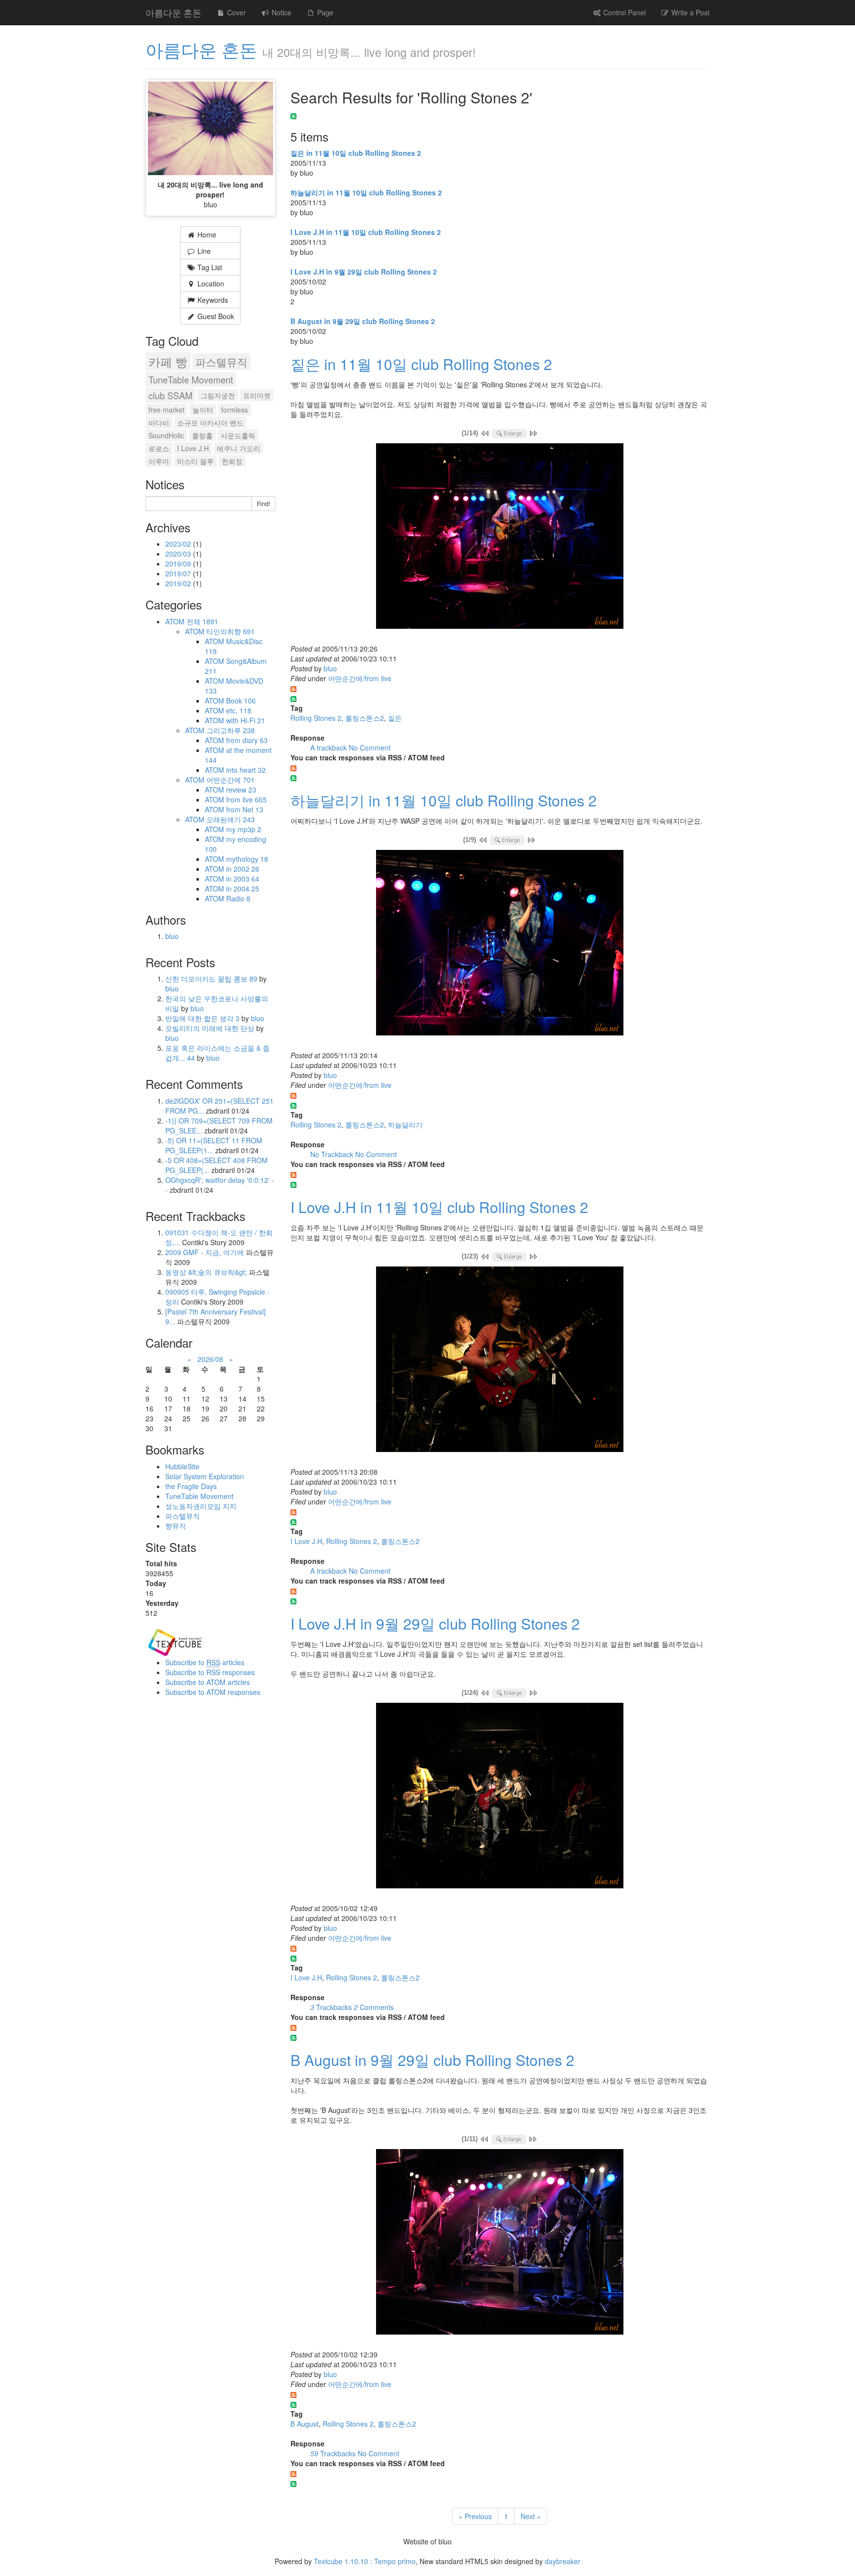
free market (166, 410)
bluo (330, 668)
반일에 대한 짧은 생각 (202, 1018)
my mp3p (244, 829)
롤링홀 (202, 435)
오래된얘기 (231, 819)
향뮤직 (176, 1526)
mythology (247, 859)
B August (305, 2424)
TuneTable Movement (191, 379)
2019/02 (179, 583)
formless (235, 410)
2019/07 (179, 573)
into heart (246, 770)
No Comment (370, 748)
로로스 (159, 448)
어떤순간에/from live (360, 678)
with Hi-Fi (246, 720)
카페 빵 (168, 362)
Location (210, 283)
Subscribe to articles (205, 1662)
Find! (263, 503)
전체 (202, 621)
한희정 (232, 461)
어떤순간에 (231, 780)
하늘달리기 (405, 1124)
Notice (281, 12)
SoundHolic (166, 435)
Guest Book (215, 316)
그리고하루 (231, 730)
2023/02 (179, 544)
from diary (247, 740)
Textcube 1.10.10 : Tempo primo (365, 2561)
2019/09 (179, 563)
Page (324, 12)
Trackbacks (332, 2007)
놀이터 (203, 410)
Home (206, 234)
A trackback (330, 748)
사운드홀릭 (238, 435)
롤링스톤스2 (365, 718)
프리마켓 (257, 395)
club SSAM (170, 395)
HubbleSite (182, 1466)
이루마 (159, 461)
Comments (374, 2007)
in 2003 (243, 879)
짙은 (395, 718)
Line (203, 251)
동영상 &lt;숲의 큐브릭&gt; (206, 1272)
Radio (238, 898)
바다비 (159, 422)
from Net (245, 809)
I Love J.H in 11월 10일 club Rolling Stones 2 (366, 232)
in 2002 (243, 869)
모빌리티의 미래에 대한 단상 (211, 1028)
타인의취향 (231, 631)
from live (246, 799)
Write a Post (689, 12)
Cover (236, 12)
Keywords (212, 300)
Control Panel (623, 12)
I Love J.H (306, 1541)
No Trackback (333, 1154)
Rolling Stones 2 (316, 718)
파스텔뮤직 (221, 362)
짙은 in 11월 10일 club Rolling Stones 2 (356, 153)
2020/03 (179, 554)
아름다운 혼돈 (173, 12)
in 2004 (243, 889)
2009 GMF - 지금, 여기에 (205, 1252)
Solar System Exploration (205, 1476)
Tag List (209, 267)
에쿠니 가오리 (238, 448)
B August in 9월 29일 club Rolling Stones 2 (363, 321)
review (241, 790)
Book (241, 701)
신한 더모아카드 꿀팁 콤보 (211, 979)
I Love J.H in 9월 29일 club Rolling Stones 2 (364, 272)
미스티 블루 (195, 461)
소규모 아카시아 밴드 (210, 422)
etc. (239, 710)
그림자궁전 (218, 395)
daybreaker (563, 2561)
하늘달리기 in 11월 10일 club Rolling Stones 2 (366, 192)
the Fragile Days (191, 1486)
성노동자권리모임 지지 (201, 1506)
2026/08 (210, 1359)
